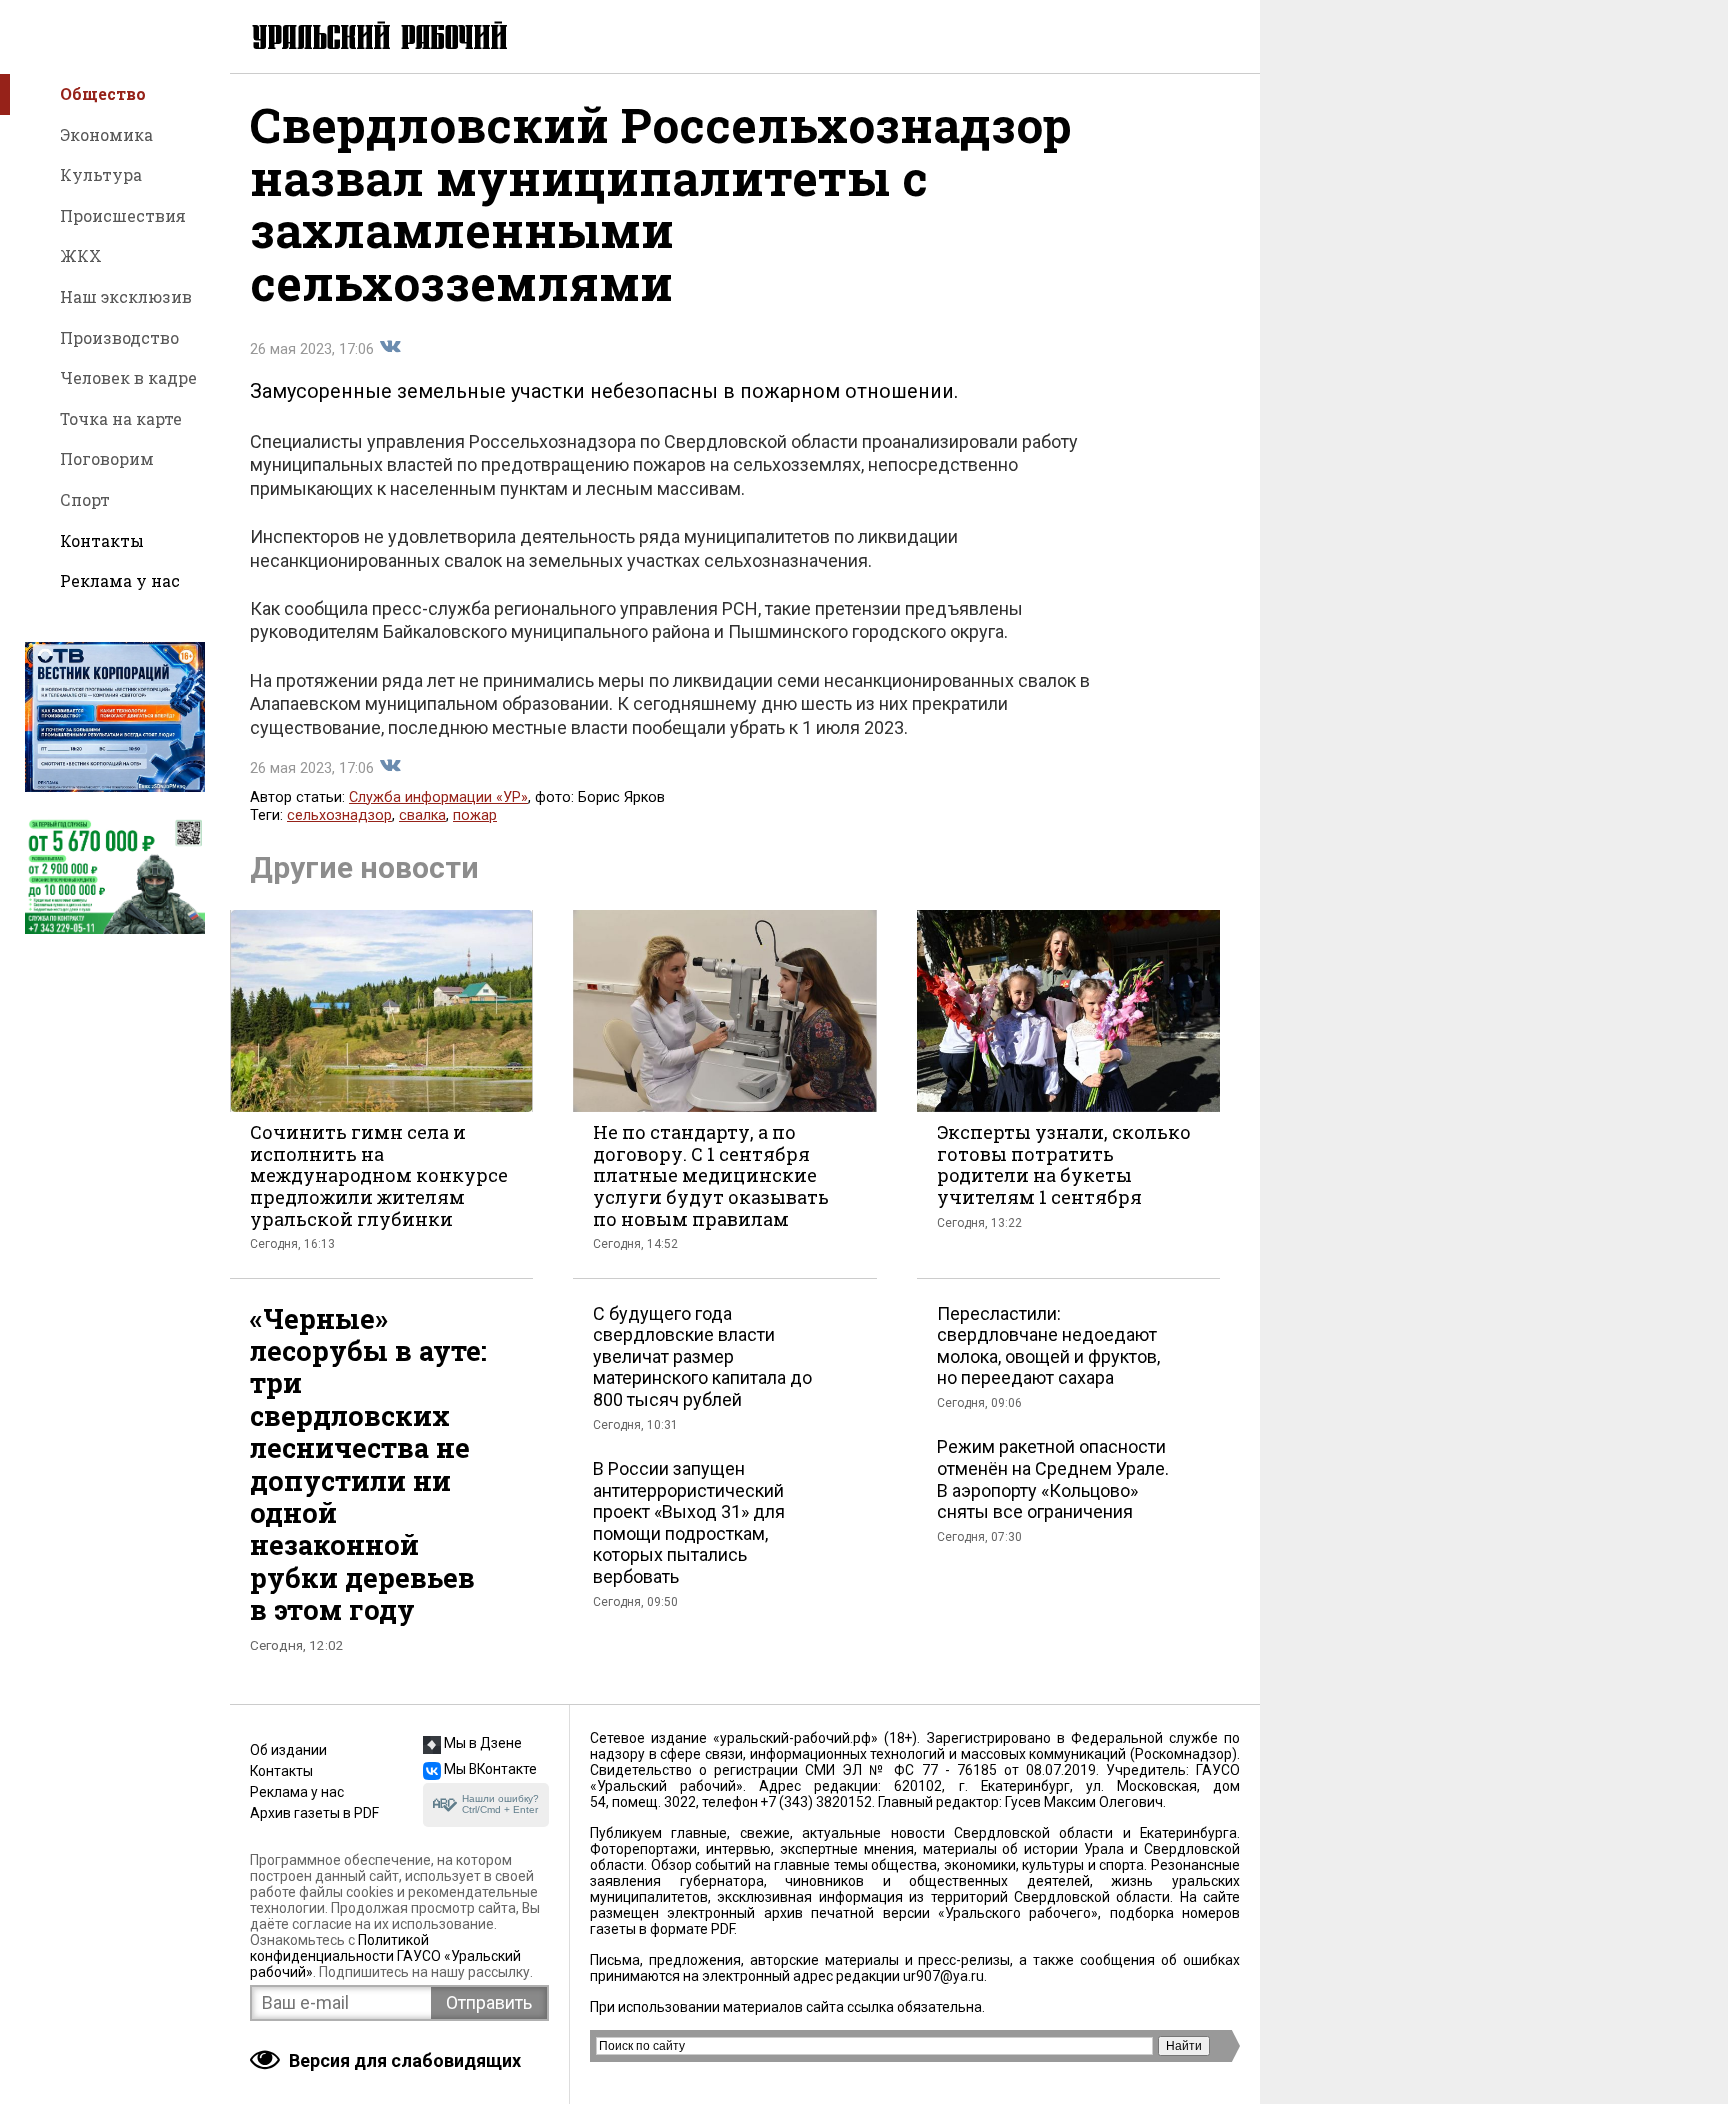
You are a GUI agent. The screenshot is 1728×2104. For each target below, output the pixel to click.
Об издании (288, 1750)
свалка (422, 815)
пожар (475, 815)
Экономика (106, 134)
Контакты (102, 540)
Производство (119, 337)
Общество (103, 93)
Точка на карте (121, 418)
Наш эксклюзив (126, 296)
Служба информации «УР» (438, 797)
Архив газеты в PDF (314, 1813)
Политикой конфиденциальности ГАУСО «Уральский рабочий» (385, 1956)
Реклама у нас (120, 580)
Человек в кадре (128, 377)
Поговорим (107, 458)
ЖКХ (81, 255)
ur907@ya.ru (943, 1976)
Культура (101, 174)
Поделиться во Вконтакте (390, 347)
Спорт (85, 499)
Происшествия (123, 215)
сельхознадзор (339, 815)
